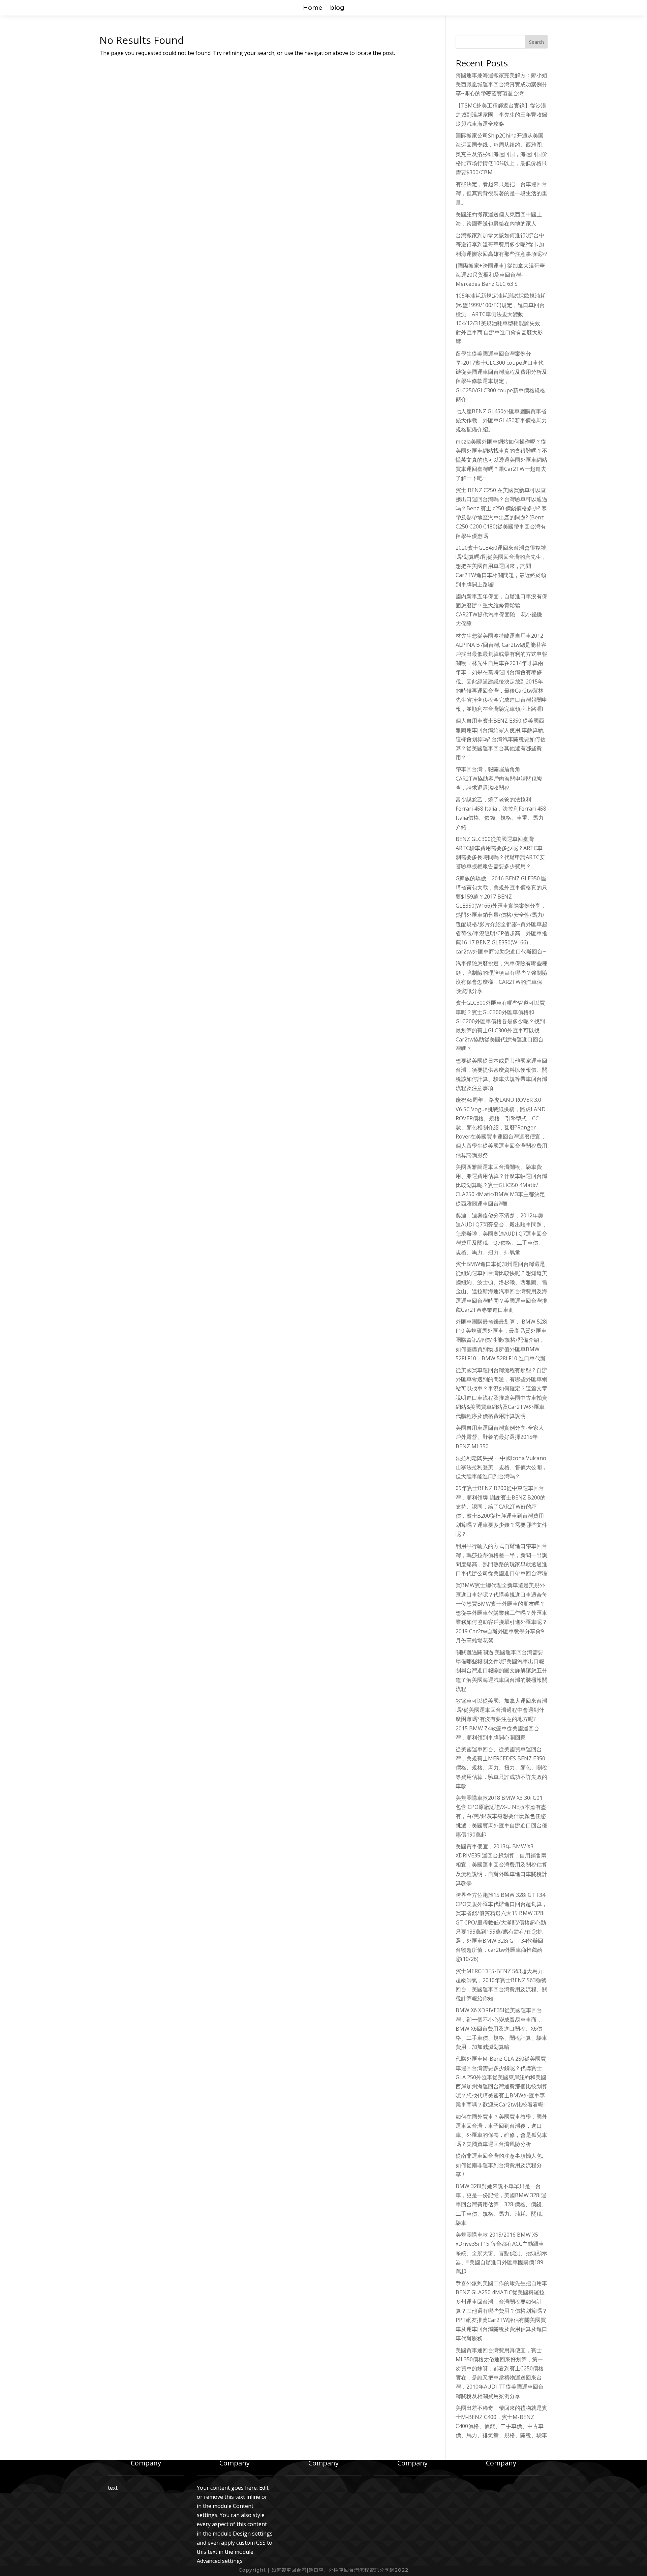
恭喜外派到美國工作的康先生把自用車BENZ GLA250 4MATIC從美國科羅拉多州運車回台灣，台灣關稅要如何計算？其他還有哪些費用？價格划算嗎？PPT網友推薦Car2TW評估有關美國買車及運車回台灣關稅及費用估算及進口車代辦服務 (501, 2311)
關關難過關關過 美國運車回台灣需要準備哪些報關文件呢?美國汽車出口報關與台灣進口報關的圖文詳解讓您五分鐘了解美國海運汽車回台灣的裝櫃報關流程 (501, 1671)
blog (337, 8)
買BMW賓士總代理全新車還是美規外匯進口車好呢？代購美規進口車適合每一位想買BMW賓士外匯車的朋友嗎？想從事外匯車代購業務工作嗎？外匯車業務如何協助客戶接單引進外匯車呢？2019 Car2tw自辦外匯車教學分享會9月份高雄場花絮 (501, 1613)
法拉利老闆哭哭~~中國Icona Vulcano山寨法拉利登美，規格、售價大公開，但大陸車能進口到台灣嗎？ (501, 1467)
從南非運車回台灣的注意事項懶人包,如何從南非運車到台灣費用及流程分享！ (499, 2165)
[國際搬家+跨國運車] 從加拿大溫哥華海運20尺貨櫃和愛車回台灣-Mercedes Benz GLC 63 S (500, 275)
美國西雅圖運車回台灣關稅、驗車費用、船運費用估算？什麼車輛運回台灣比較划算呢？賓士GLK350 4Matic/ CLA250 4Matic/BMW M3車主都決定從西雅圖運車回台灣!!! (501, 1185)
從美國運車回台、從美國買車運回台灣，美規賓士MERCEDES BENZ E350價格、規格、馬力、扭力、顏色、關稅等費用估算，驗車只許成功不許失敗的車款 (501, 1768)
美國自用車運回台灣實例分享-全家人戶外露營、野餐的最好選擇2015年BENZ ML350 (500, 1437)
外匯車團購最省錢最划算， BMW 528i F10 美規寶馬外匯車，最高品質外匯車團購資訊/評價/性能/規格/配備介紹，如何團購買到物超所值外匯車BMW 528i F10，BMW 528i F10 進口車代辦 (501, 1340)
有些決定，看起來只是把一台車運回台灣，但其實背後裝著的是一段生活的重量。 (501, 193)
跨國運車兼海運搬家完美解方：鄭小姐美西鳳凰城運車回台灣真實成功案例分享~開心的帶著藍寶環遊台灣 (501, 84)
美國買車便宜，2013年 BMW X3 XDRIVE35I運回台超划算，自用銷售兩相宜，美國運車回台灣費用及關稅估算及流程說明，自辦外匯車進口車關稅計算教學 (501, 1865)
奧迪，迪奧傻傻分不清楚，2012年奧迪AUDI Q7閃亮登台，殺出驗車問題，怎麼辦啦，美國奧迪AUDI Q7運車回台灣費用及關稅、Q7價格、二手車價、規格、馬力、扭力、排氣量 (501, 1234)
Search (536, 42)
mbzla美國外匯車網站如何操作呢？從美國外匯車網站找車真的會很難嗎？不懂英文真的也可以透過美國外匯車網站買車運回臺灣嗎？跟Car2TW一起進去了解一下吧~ (501, 460)
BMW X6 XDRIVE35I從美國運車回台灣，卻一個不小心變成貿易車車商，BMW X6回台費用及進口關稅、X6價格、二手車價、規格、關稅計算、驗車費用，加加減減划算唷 (501, 2028)
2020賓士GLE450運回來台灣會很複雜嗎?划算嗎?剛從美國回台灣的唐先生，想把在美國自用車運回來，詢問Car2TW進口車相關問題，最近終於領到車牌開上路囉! (501, 566)
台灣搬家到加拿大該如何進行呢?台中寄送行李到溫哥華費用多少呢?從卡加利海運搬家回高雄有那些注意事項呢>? (501, 244)
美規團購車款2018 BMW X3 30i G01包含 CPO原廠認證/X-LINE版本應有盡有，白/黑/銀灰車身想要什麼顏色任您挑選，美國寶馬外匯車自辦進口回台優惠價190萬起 (501, 1816)
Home (313, 8)
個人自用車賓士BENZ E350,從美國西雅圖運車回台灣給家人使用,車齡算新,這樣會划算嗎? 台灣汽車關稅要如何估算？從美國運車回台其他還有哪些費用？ (501, 739)
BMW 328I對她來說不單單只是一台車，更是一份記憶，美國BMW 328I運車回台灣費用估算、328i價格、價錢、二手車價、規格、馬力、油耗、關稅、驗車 (501, 2204)
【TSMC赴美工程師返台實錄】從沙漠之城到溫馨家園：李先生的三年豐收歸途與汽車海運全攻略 (501, 115)
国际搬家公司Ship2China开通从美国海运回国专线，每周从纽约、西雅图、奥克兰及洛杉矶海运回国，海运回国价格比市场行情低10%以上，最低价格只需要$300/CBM (501, 154)
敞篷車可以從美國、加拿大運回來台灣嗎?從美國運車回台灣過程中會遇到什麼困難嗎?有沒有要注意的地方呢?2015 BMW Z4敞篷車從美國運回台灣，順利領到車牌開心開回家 (501, 1719)
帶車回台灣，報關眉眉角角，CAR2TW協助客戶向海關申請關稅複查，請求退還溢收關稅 (499, 778)
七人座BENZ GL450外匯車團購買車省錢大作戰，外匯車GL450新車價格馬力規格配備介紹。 (501, 420)
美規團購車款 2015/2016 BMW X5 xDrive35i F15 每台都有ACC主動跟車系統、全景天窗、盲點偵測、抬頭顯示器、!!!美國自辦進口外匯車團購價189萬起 (501, 2253)
